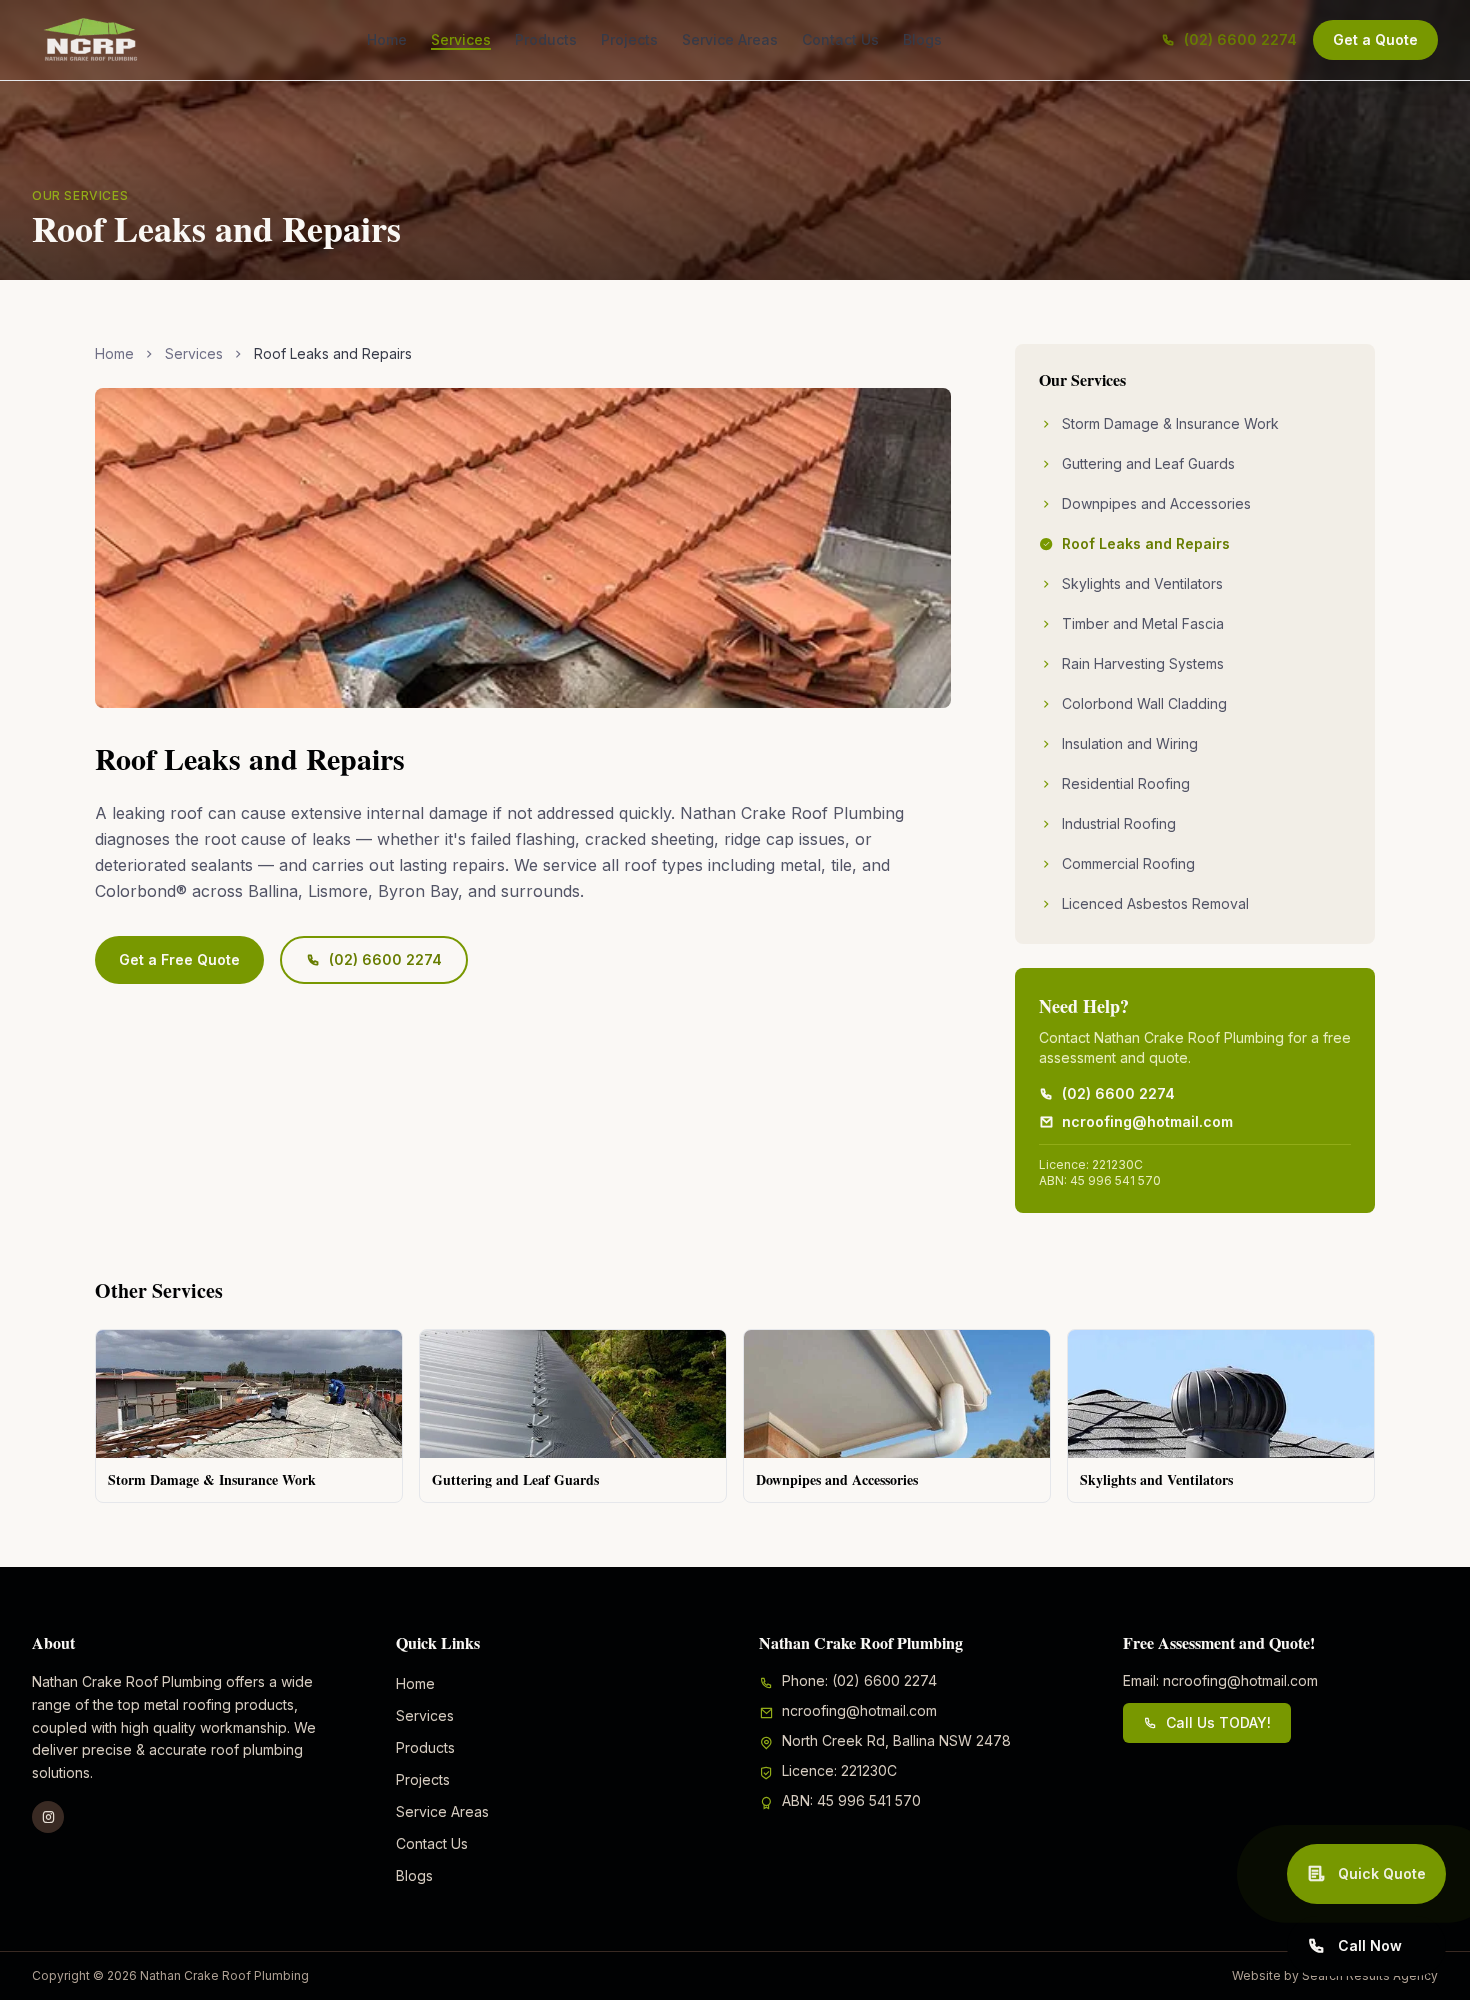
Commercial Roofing (1128, 863)
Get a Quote (1375, 39)
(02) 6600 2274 (1240, 39)
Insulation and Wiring (1130, 743)
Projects (629, 39)
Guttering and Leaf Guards (1148, 463)
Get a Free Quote (179, 959)
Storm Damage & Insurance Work (1170, 423)
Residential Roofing (1126, 783)
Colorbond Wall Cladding (1144, 703)
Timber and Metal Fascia (1143, 623)
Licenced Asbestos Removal (1155, 903)
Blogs (922, 39)
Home (387, 39)
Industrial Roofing (1119, 823)
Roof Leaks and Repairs (1146, 543)
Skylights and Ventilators (1142, 583)
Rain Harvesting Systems (1143, 663)
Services (461, 39)
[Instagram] (48, 1817)
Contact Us (840, 39)
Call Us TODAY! (1218, 1722)
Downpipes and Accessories (1156, 503)
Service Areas (730, 39)
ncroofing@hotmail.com (1147, 1121)
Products (546, 39)
